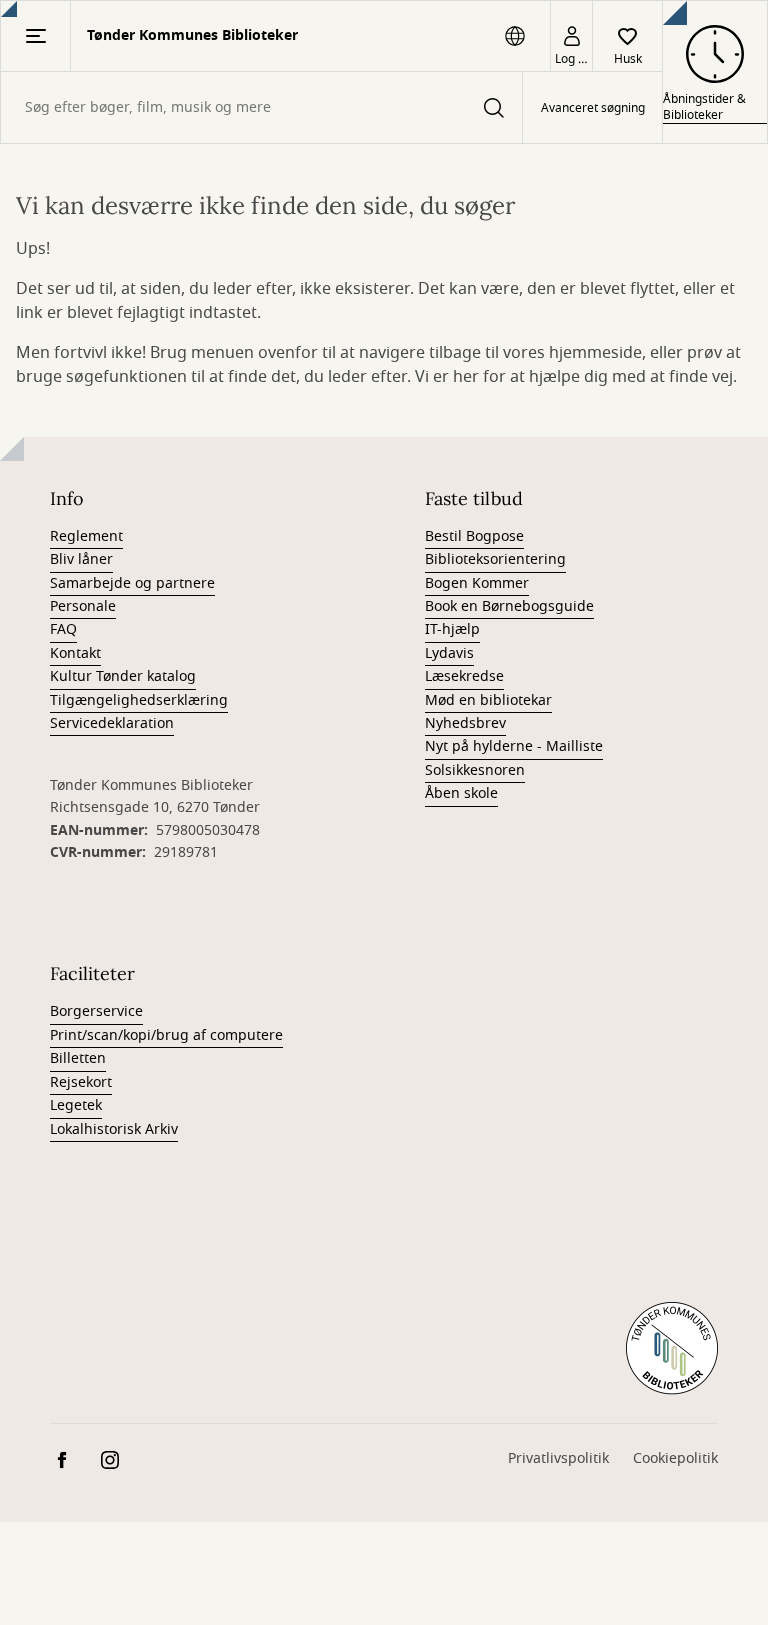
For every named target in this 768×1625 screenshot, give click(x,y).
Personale (83, 606)
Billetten (78, 1058)
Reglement (86, 536)
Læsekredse (464, 676)
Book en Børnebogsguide (509, 606)
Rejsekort (81, 1082)
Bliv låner (81, 559)
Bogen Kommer (477, 583)
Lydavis (449, 653)
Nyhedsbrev (465, 723)
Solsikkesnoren (475, 770)
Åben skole (461, 793)
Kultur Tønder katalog (123, 676)
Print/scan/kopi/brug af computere (166, 1035)
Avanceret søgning (593, 108)
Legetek (76, 1105)
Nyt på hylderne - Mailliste (514, 746)
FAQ (63, 629)
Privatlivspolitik (558, 1458)
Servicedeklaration (112, 723)
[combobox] (261, 107)
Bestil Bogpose (474, 536)
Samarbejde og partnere (132, 583)
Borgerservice (96, 1011)
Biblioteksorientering (495, 559)
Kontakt (75, 653)
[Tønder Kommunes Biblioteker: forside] (672, 1349)
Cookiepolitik (675, 1458)
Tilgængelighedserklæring (139, 700)
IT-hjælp (452, 629)
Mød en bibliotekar (488, 700)
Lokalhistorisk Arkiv (114, 1129)
